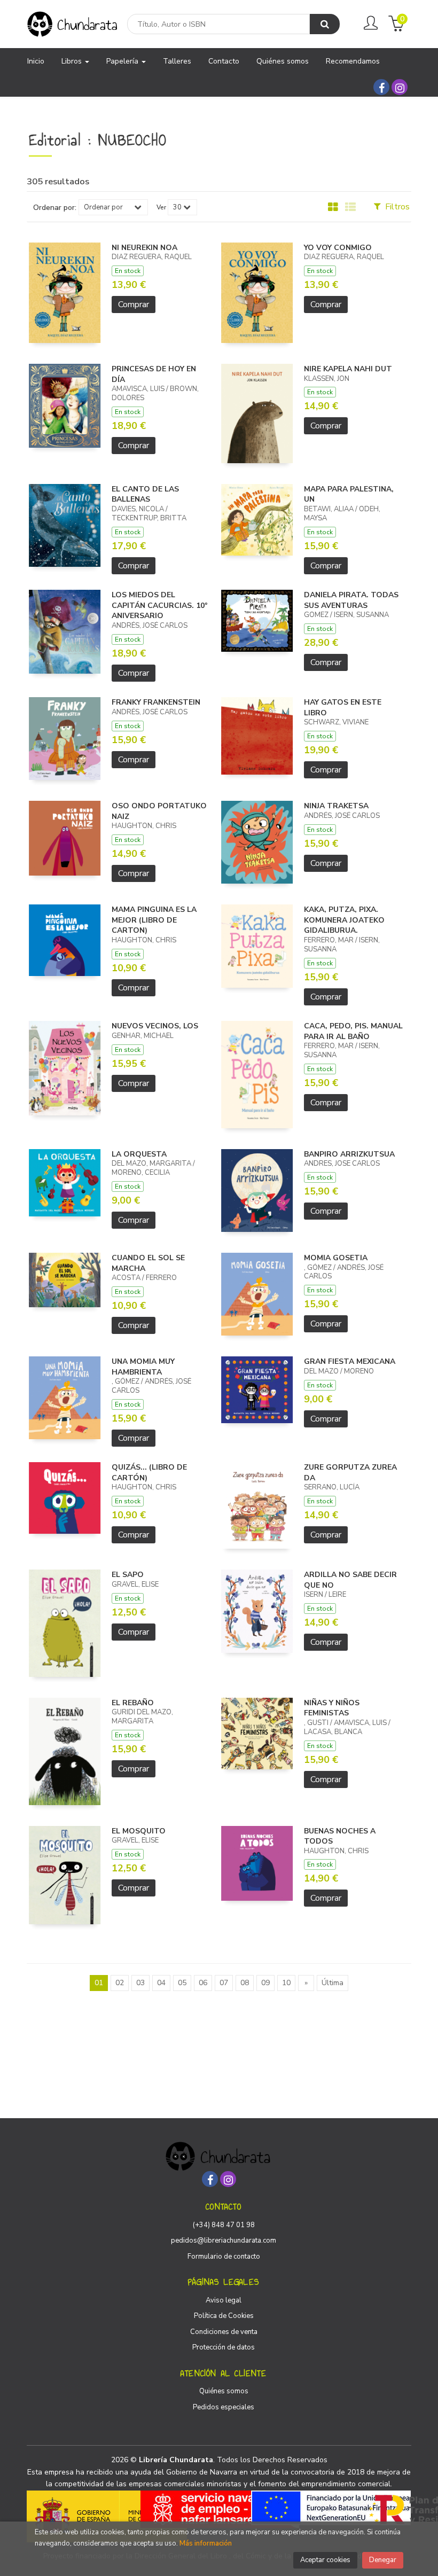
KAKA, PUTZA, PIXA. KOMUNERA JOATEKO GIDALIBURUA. (344, 920)
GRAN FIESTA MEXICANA (350, 1361)
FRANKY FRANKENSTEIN (156, 702)
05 (182, 1983)
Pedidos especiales (224, 2407)
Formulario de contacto (224, 2257)
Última (333, 1983)
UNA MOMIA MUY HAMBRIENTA (143, 1367)
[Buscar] (325, 24)
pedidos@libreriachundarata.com (224, 2241)
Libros (73, 61)
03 (140, 1983)
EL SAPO (128, 1575)
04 (161, 1983)
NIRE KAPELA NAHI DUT (348, 369)
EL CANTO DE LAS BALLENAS (145, 494)
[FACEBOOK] (381, 87)
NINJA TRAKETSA (336, 806)
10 (286, 1983)
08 (245, 1983)
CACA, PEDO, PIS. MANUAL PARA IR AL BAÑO (353, 1031)
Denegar (383, 2560)
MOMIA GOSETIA (336, 1258)
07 (224, 1983)
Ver (161, 207)
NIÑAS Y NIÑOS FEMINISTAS (332, 1708)
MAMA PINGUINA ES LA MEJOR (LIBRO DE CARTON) (154, 920)
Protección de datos (224, 2347)
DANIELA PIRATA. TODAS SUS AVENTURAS (351, 600)
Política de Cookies (224, 2316)
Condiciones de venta (224, 2332)
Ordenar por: (55, 208)
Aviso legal (224, 2300)
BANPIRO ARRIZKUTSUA (349, 1154)
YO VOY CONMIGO (338, 248)
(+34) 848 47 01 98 (224, 2225)
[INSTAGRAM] (400, 87)
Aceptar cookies (325, 2560)
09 (265, 1983)
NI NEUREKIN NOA (144, 248)
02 (120, 1983)
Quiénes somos (224, 2391)
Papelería (123, 61)
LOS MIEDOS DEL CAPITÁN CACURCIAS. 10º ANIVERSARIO (159, 605)
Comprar (134, 305)
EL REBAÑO (133, 1703)
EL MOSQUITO (139, 1831)
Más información (206, 2543)
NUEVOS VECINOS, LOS (155, 1026)
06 (203, 1983)
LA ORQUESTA (139, 1154)
